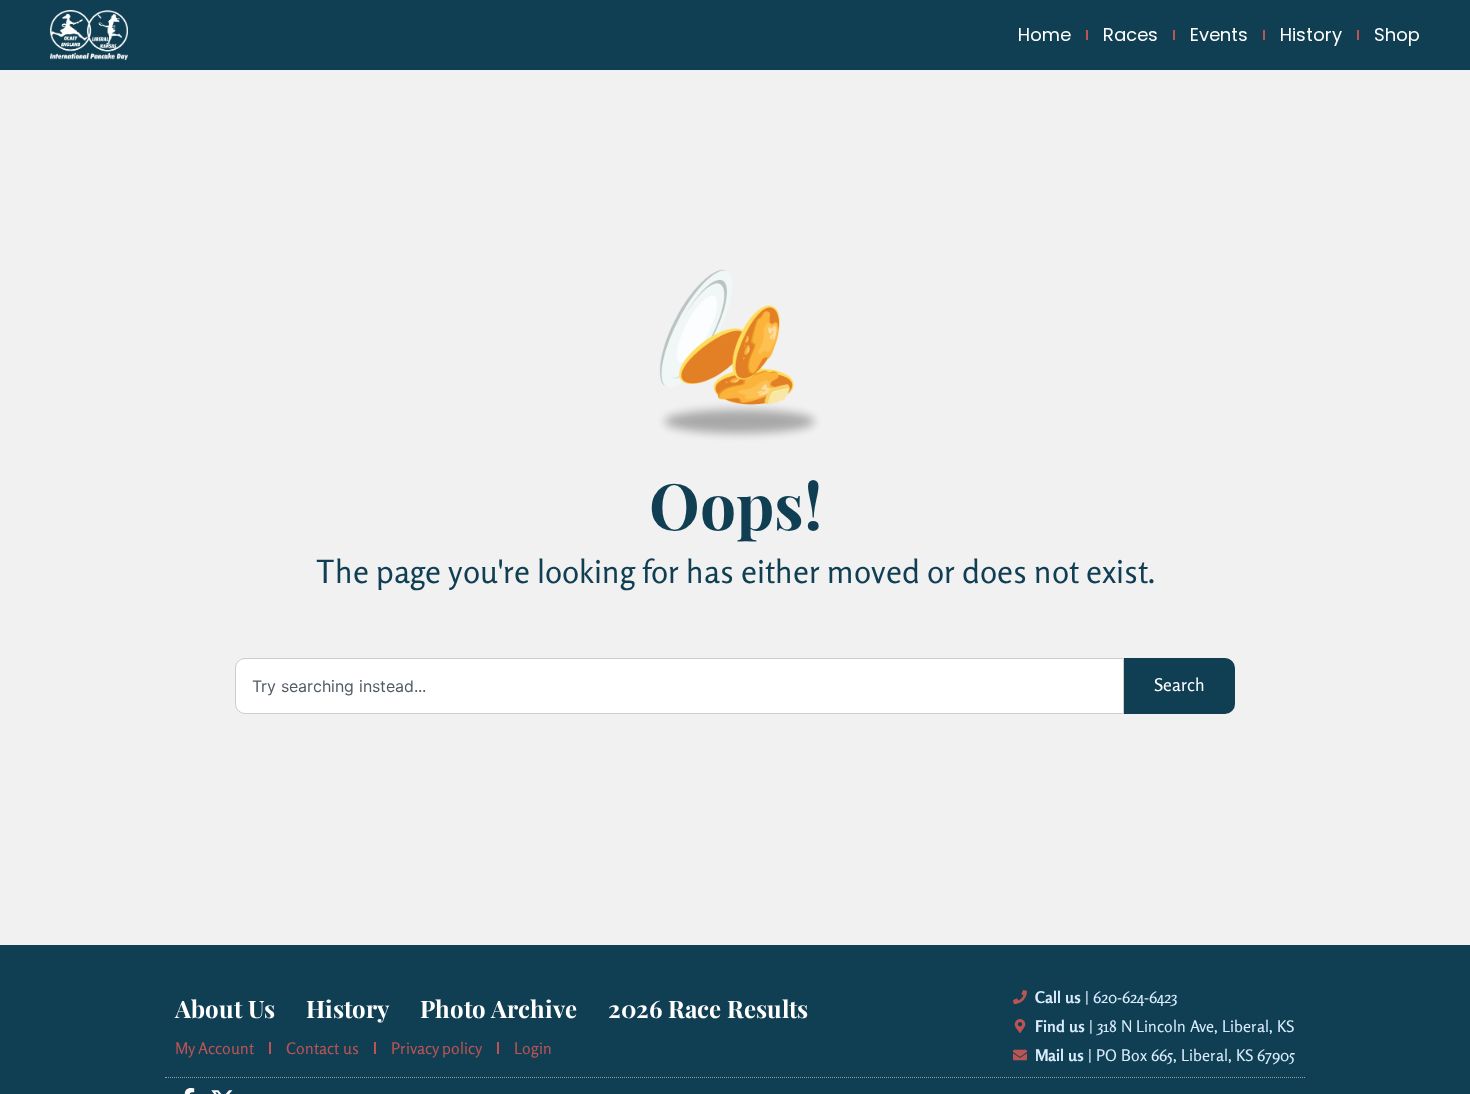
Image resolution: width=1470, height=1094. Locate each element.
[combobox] (679, 686)
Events (1219, 34)
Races (1130, 34)
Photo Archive (498, 1008)
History (1311, 34)
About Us (225, 1008)
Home (1044, 34)
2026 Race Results (708, 1008)
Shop (1397, 34)
